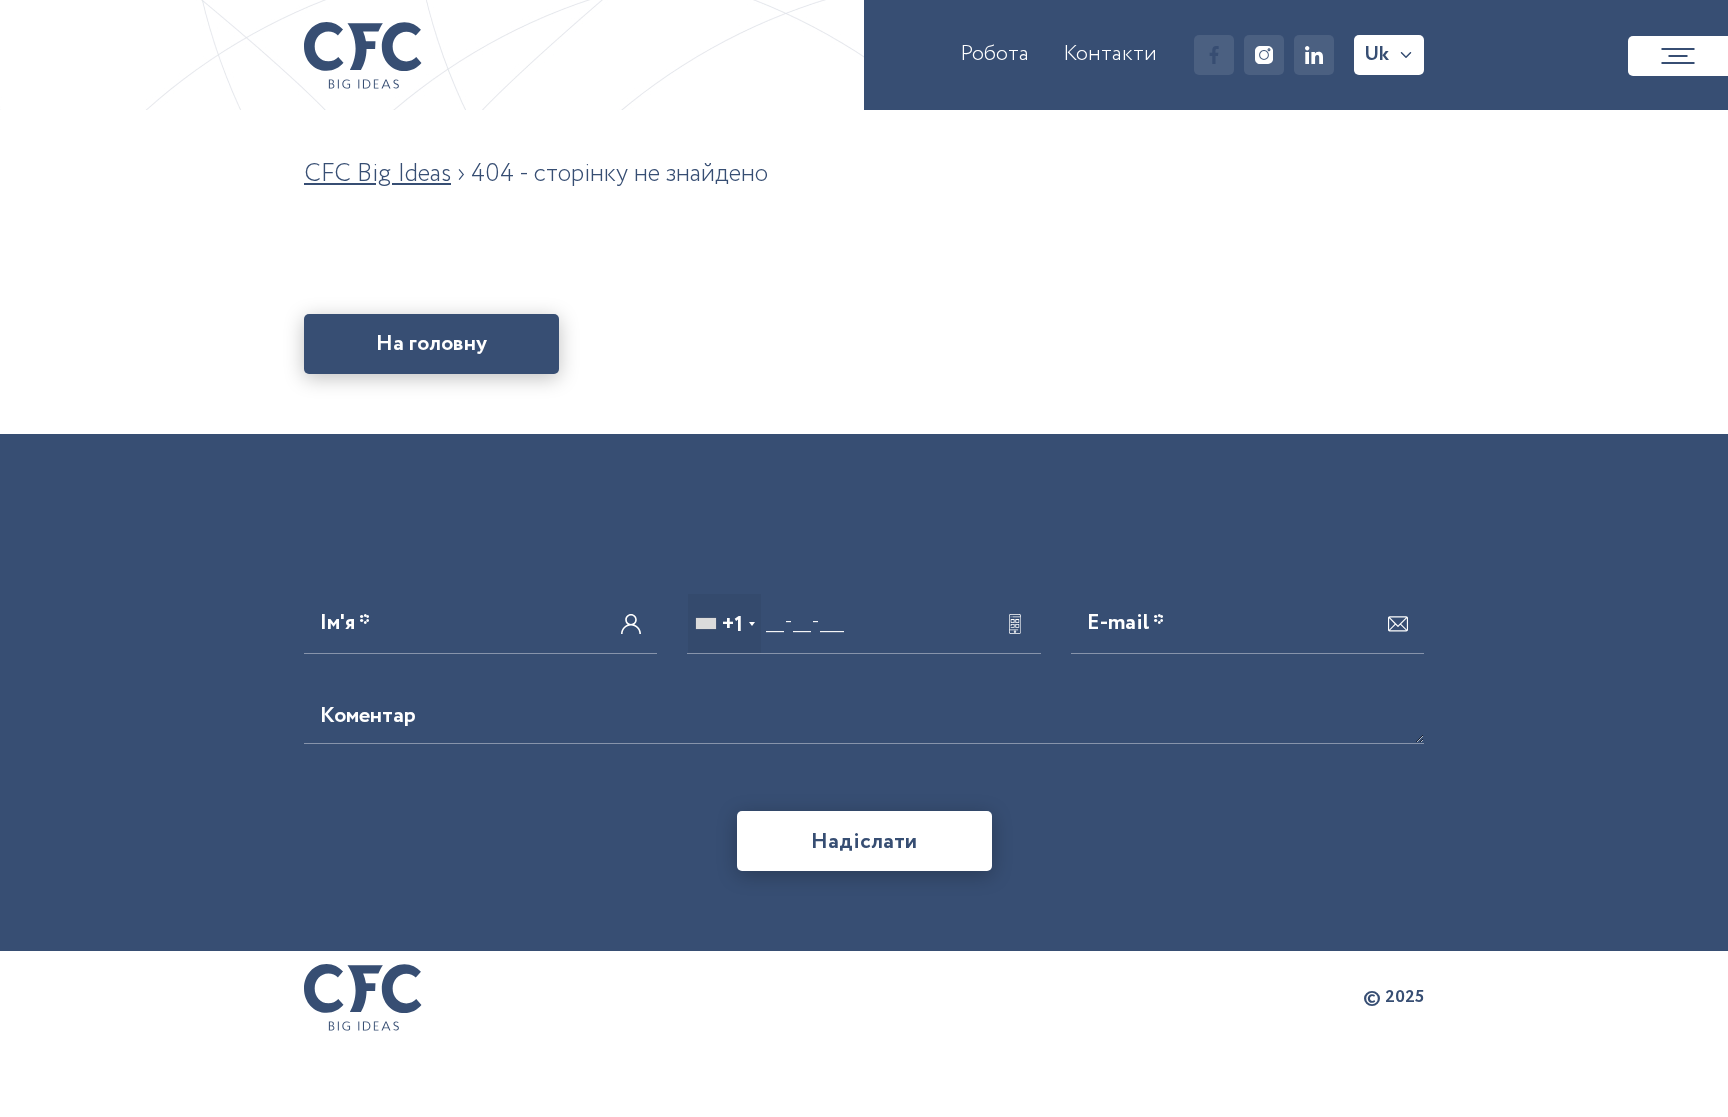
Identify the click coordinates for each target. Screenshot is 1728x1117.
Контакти (1110, 54)
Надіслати (864, 842)
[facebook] (1214, 55)
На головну (431, 344)
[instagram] (1264, 55)
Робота (994, 54)
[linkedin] (1314, 55)
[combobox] (724, 623)
